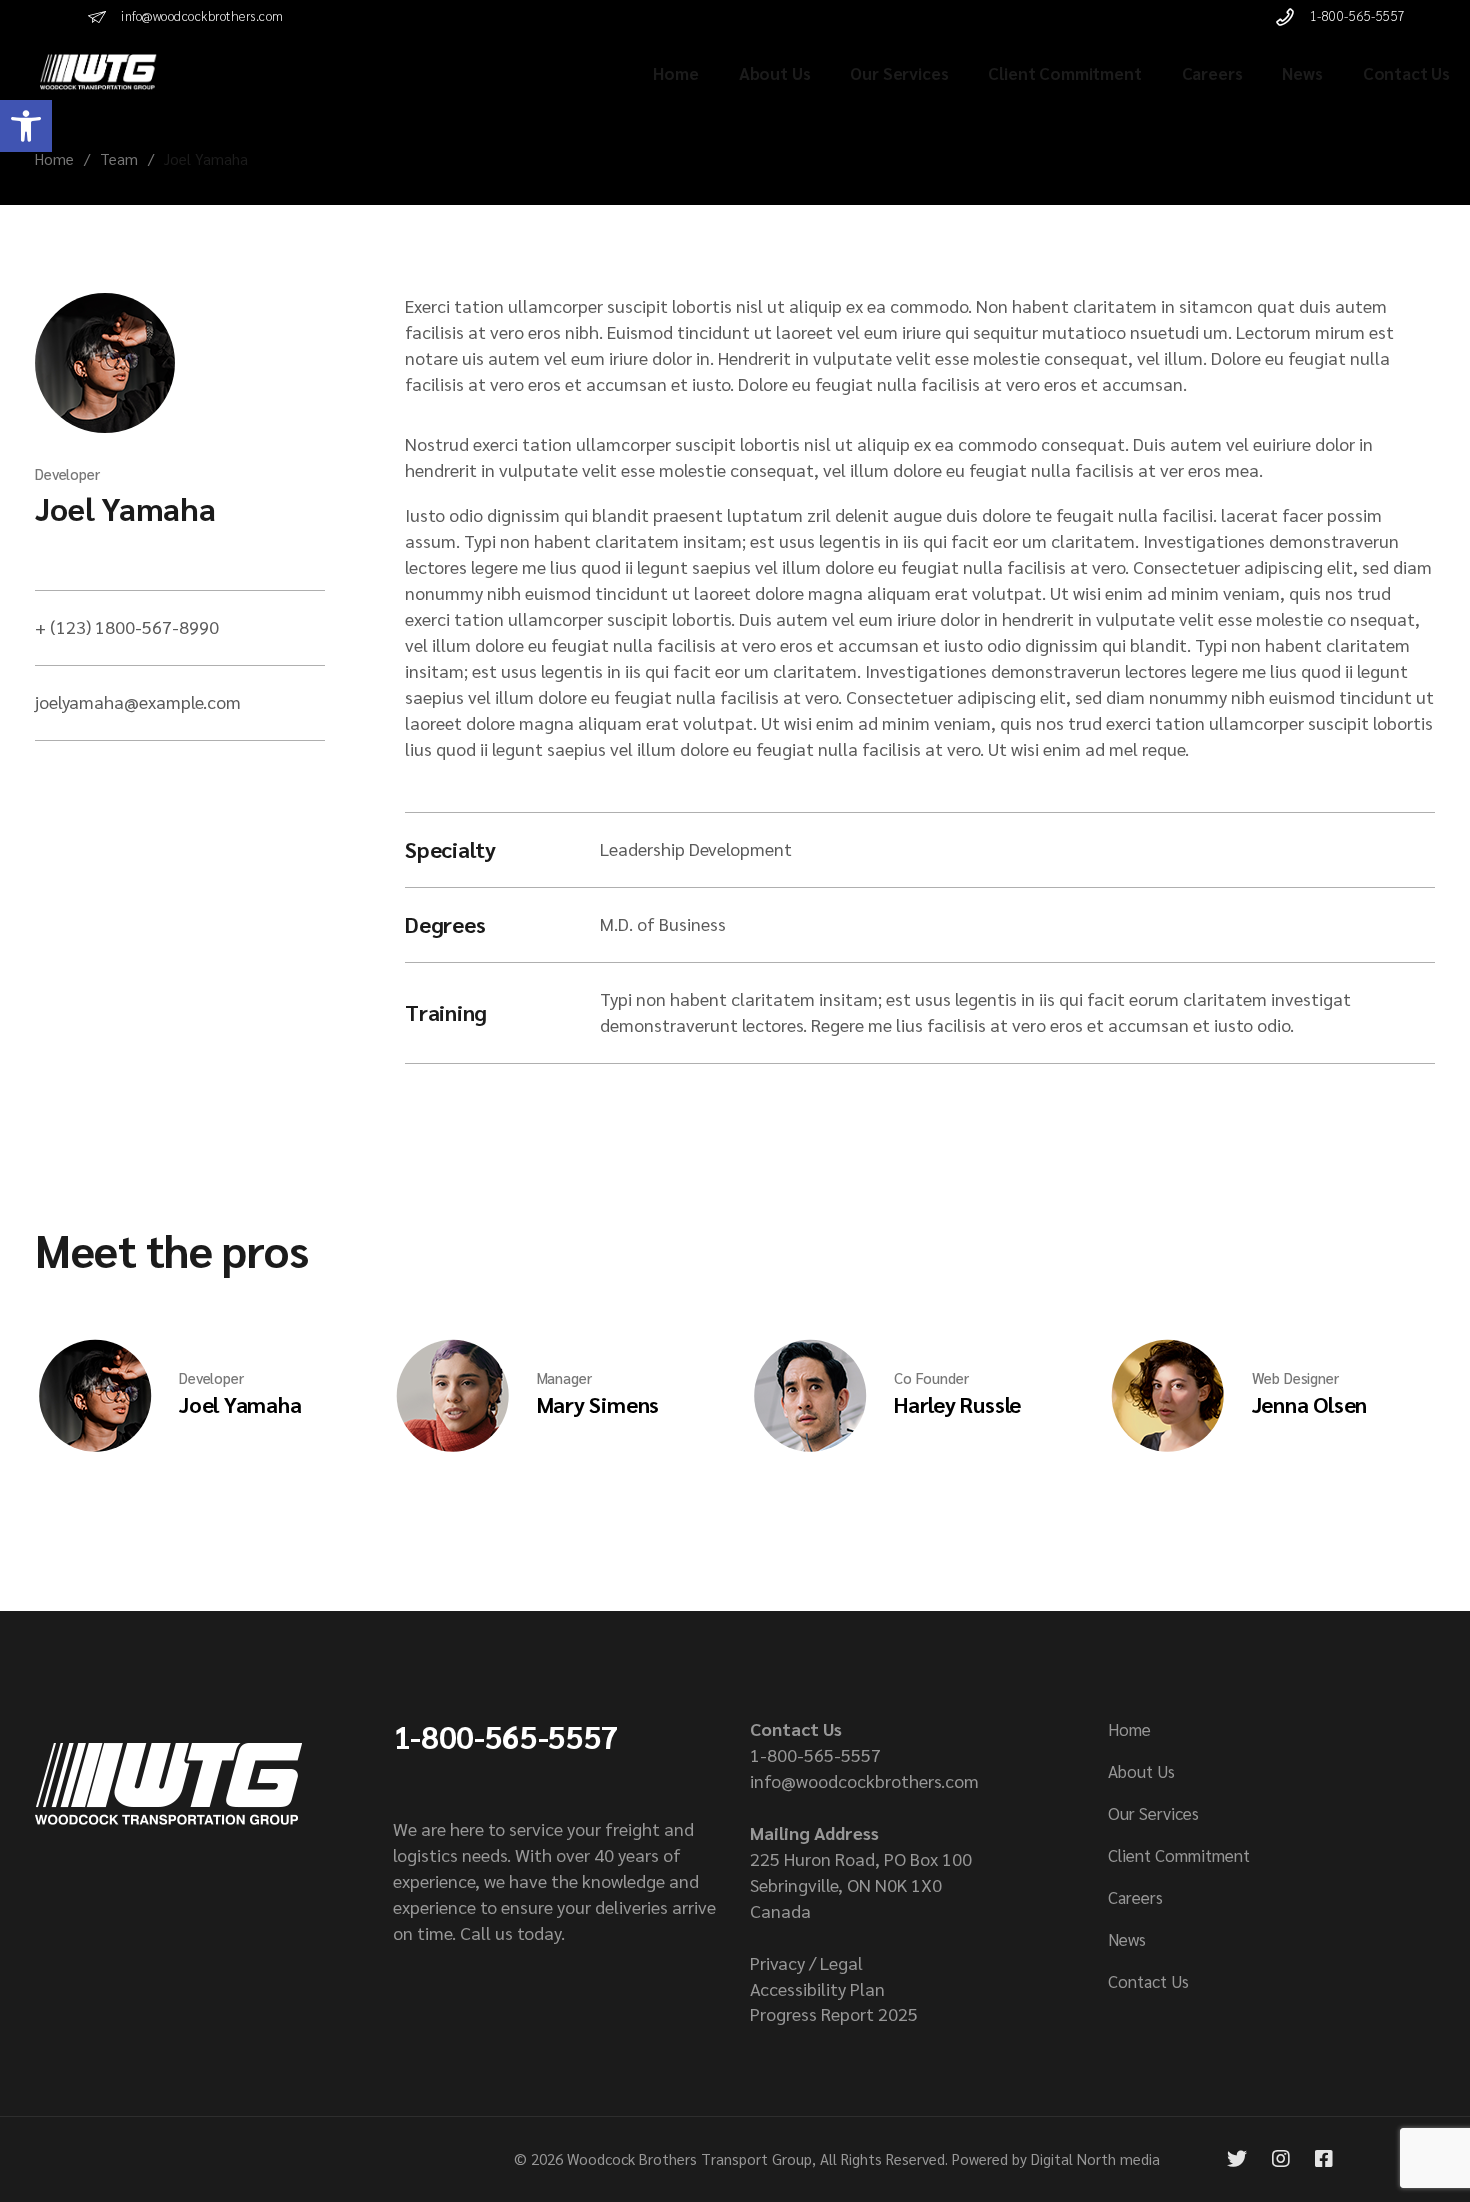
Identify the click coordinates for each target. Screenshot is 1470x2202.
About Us (1141, 1771)
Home (1129, 1729)
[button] (26, 126)
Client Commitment (1179, 1855)
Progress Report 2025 (834, 2013)
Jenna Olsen (1310, 1404)
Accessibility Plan (817, 1988)
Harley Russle (957, 1404)
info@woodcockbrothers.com (864, 1780)
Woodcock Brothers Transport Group (689, 2158)
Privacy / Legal (806, 1962)
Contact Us (1148, 1981)
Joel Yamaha (125, 507)
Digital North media (1095, 2158)
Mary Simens (598, 1404)
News (1127, 1939)
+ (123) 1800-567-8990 (127, 626)
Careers (1135, 1897)
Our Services (1153, 1813)
